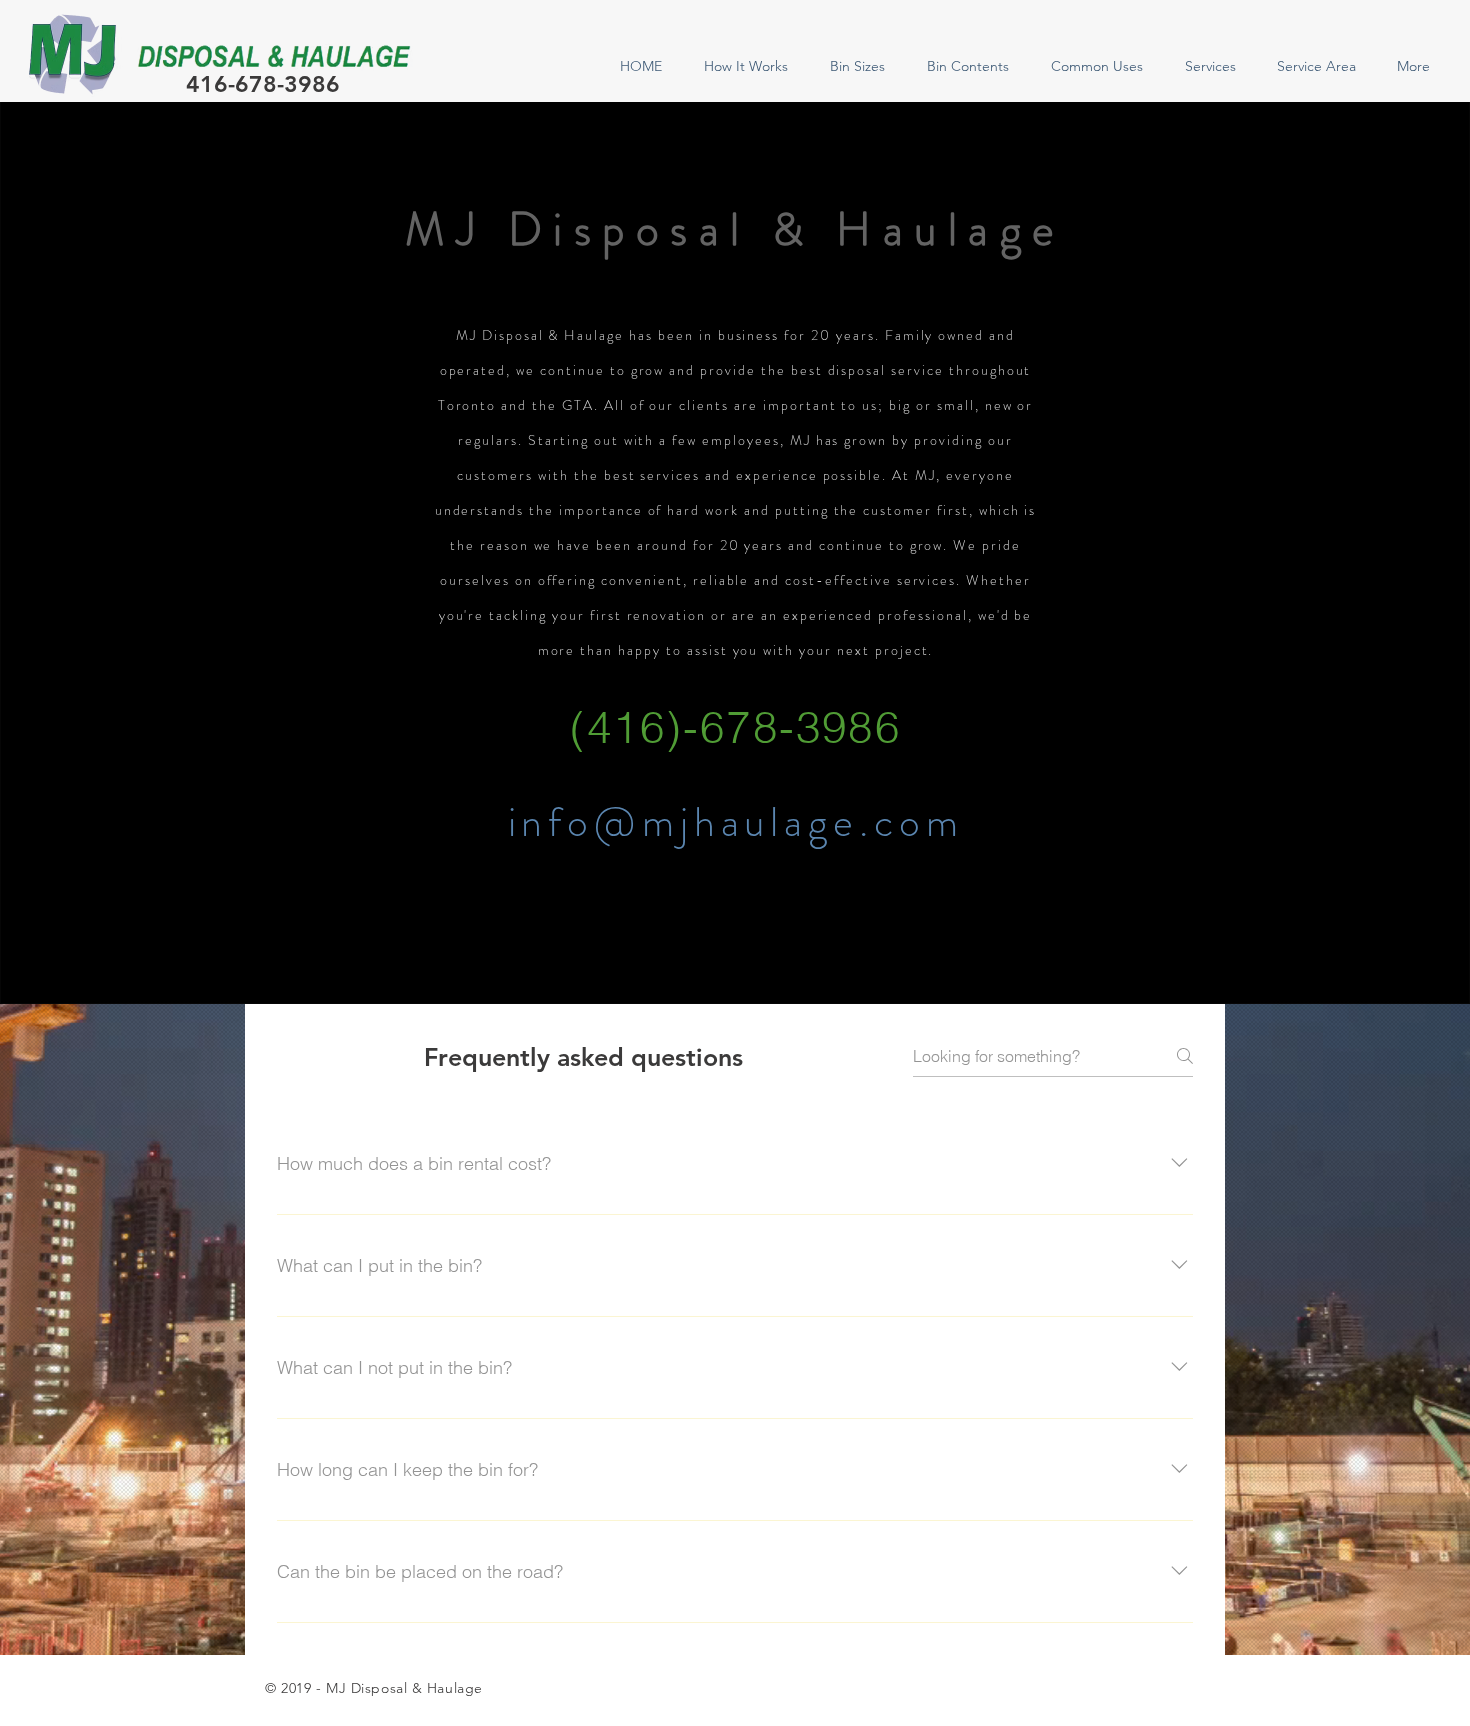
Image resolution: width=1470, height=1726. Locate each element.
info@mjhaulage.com (736, 822)
